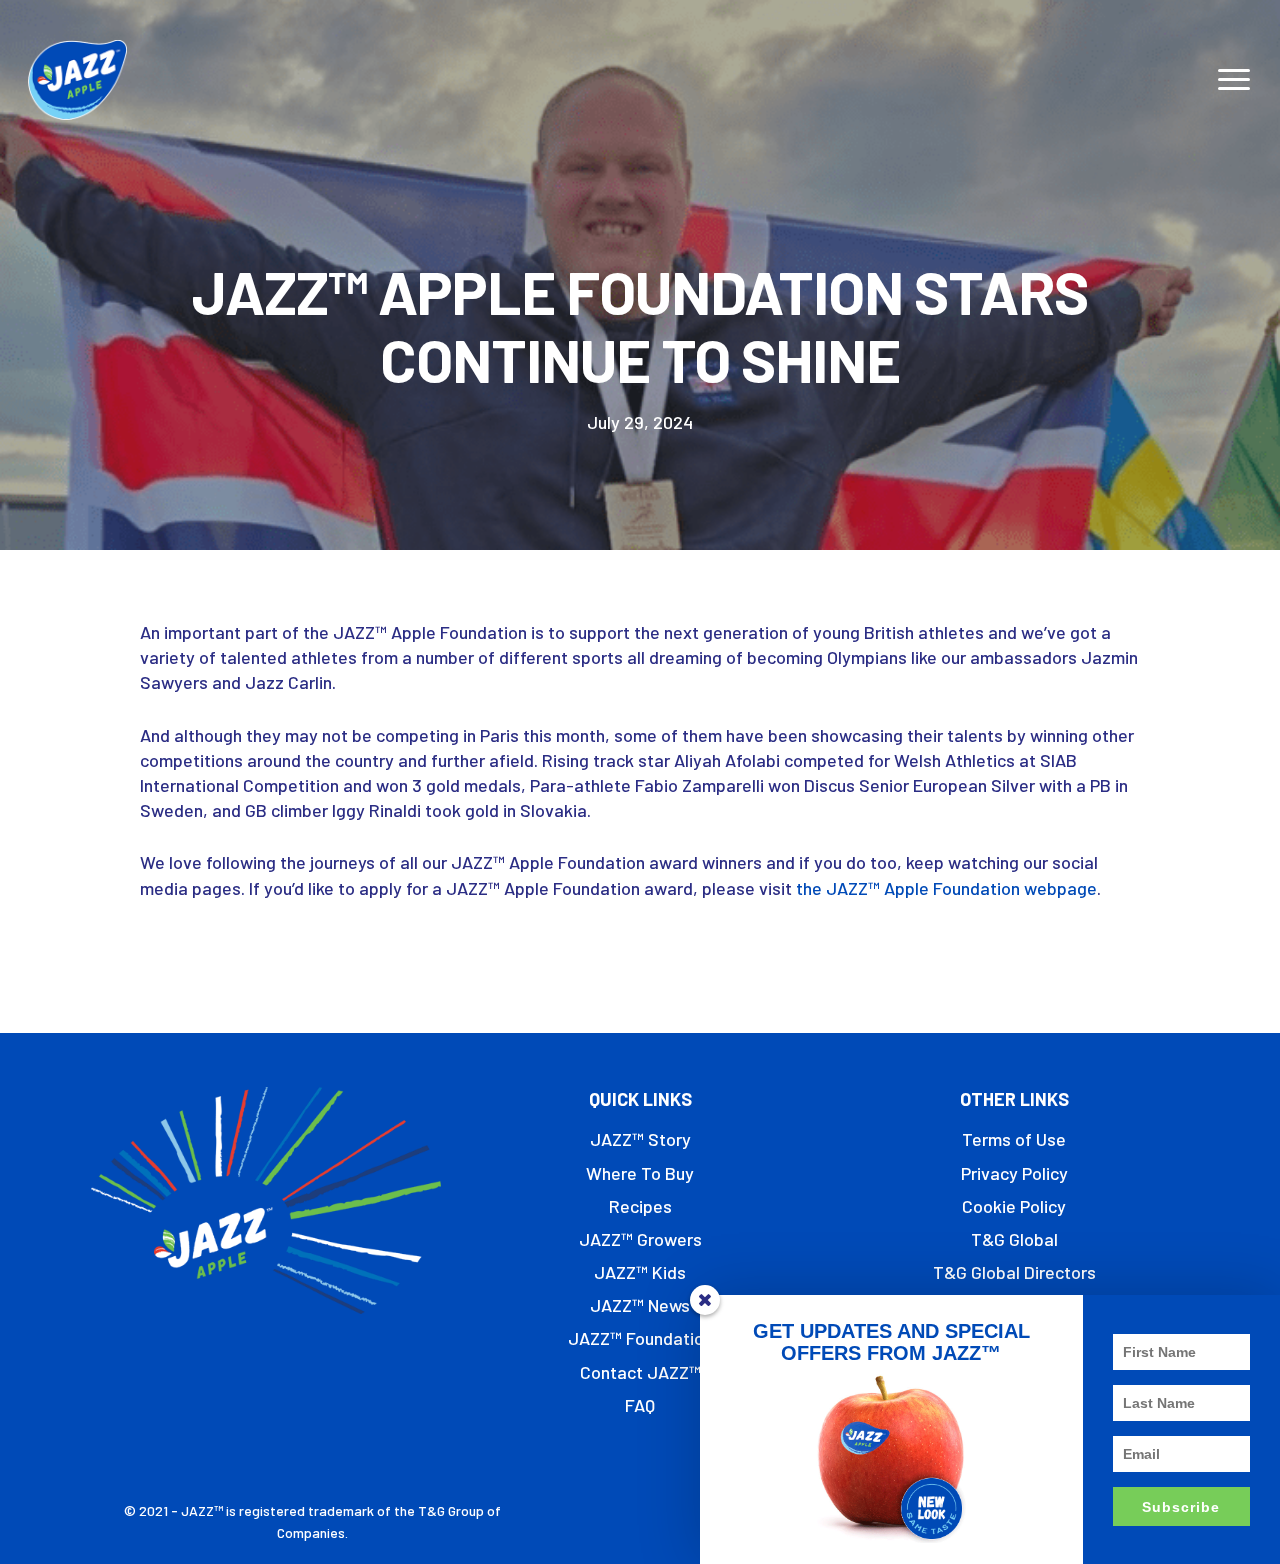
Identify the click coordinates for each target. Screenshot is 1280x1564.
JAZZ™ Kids (640, 1272)
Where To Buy (640, 1173)
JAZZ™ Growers (640, 1239)
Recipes (640, 1206)
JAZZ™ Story (640, 1139)
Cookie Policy (1014, 1206)
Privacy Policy (1014, 1173)
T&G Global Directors (1014, 1272)
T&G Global (1014, 1239)
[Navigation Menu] (1235, 80)
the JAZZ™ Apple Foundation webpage (946, 888)
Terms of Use (1014, 1139)
